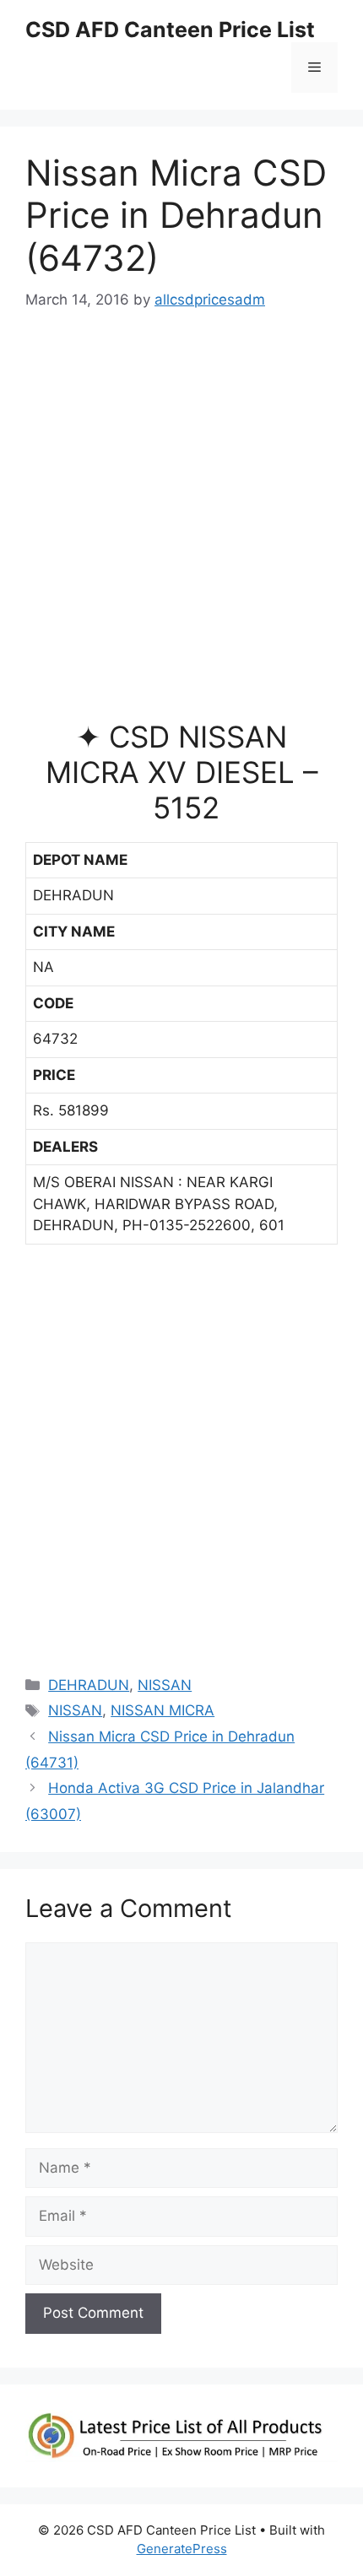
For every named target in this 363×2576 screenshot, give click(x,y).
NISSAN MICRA (163, 1710)
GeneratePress (182, 2549)
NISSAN (165, 1685)
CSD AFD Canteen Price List (170, 30)
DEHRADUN (89, 1685)
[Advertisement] (181, 522)
